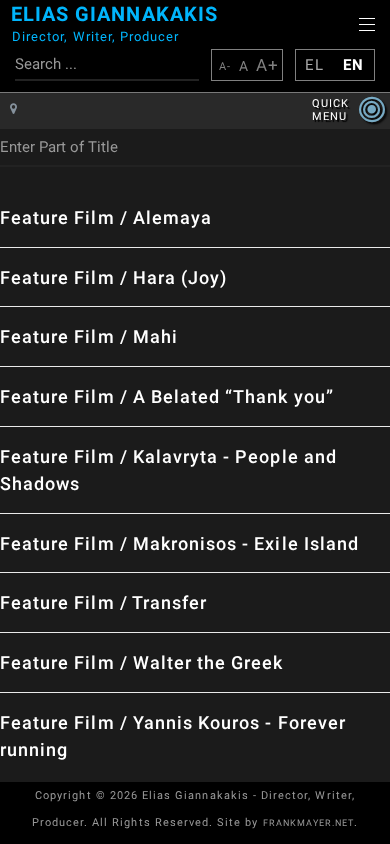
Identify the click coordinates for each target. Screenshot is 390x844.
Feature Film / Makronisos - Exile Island (179, 543)
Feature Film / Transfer (103, 602)
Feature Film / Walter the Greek (142, 662)
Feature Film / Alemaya (106, 217)
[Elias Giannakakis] (6, 30)
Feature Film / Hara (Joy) (113, 277)
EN (353, 65)
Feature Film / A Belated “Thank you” (167, 396)
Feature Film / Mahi (89, 336)
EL (314, 65)
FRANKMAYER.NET (309, 823)
